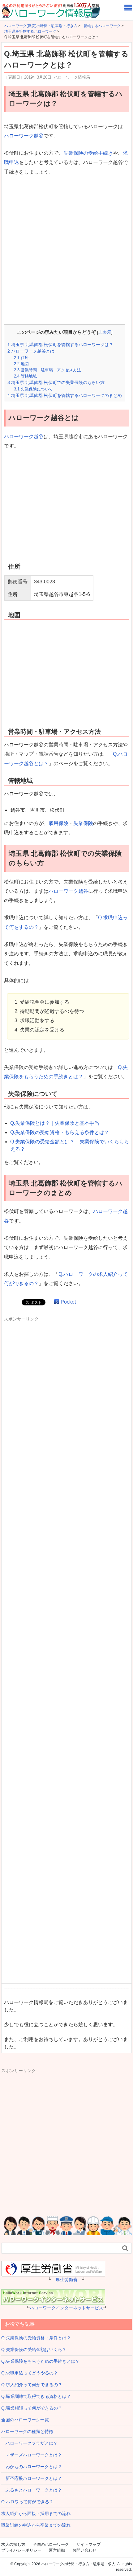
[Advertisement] (66, 251)
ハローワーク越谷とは (31, 351)
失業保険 (83, 823)
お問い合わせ (84, 2550)
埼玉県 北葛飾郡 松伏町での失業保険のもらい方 (56, 382)
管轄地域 (25, 376)
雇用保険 (58, 823)
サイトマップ (88, 2544)
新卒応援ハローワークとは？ (32, 2478)
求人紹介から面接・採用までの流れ (36, 2513)
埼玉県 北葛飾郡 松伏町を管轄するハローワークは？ (60, 345)
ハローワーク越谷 (24, 136)
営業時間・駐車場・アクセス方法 (47, 370)
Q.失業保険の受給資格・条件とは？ (36, 2338)
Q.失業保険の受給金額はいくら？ (34, 2349)
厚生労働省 (66, 2280)
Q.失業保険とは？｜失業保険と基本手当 (55, 1123)
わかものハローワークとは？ (32, 2467)
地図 (21, 364)
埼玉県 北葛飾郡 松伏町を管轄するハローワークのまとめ (65, 395)
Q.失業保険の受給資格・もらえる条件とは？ (60, 1132)
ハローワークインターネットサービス (66, 2308)
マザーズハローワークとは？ (32, 2455)
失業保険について (33, 389)
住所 (21, 358)
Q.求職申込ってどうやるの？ (30, 2373)
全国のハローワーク (51, 2544)
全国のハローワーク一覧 (25, 2420)
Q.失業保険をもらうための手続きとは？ (40, 2361)
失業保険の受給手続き (88, 153)
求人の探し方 (13, 2544)
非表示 (105, 332)
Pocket (68, 1302)
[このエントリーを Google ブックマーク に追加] (57, 1302)
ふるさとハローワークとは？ (32, 2490)
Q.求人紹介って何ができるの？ (32, 2385)
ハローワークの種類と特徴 (27, 2431)
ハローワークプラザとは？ (29, 2443)
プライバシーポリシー (21, 2550)
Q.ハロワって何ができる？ (27, 2502)
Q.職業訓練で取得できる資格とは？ (36, 2396)
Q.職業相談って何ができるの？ (32, 2408)
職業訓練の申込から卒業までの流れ (36, 2525)
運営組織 (57, 2550)
